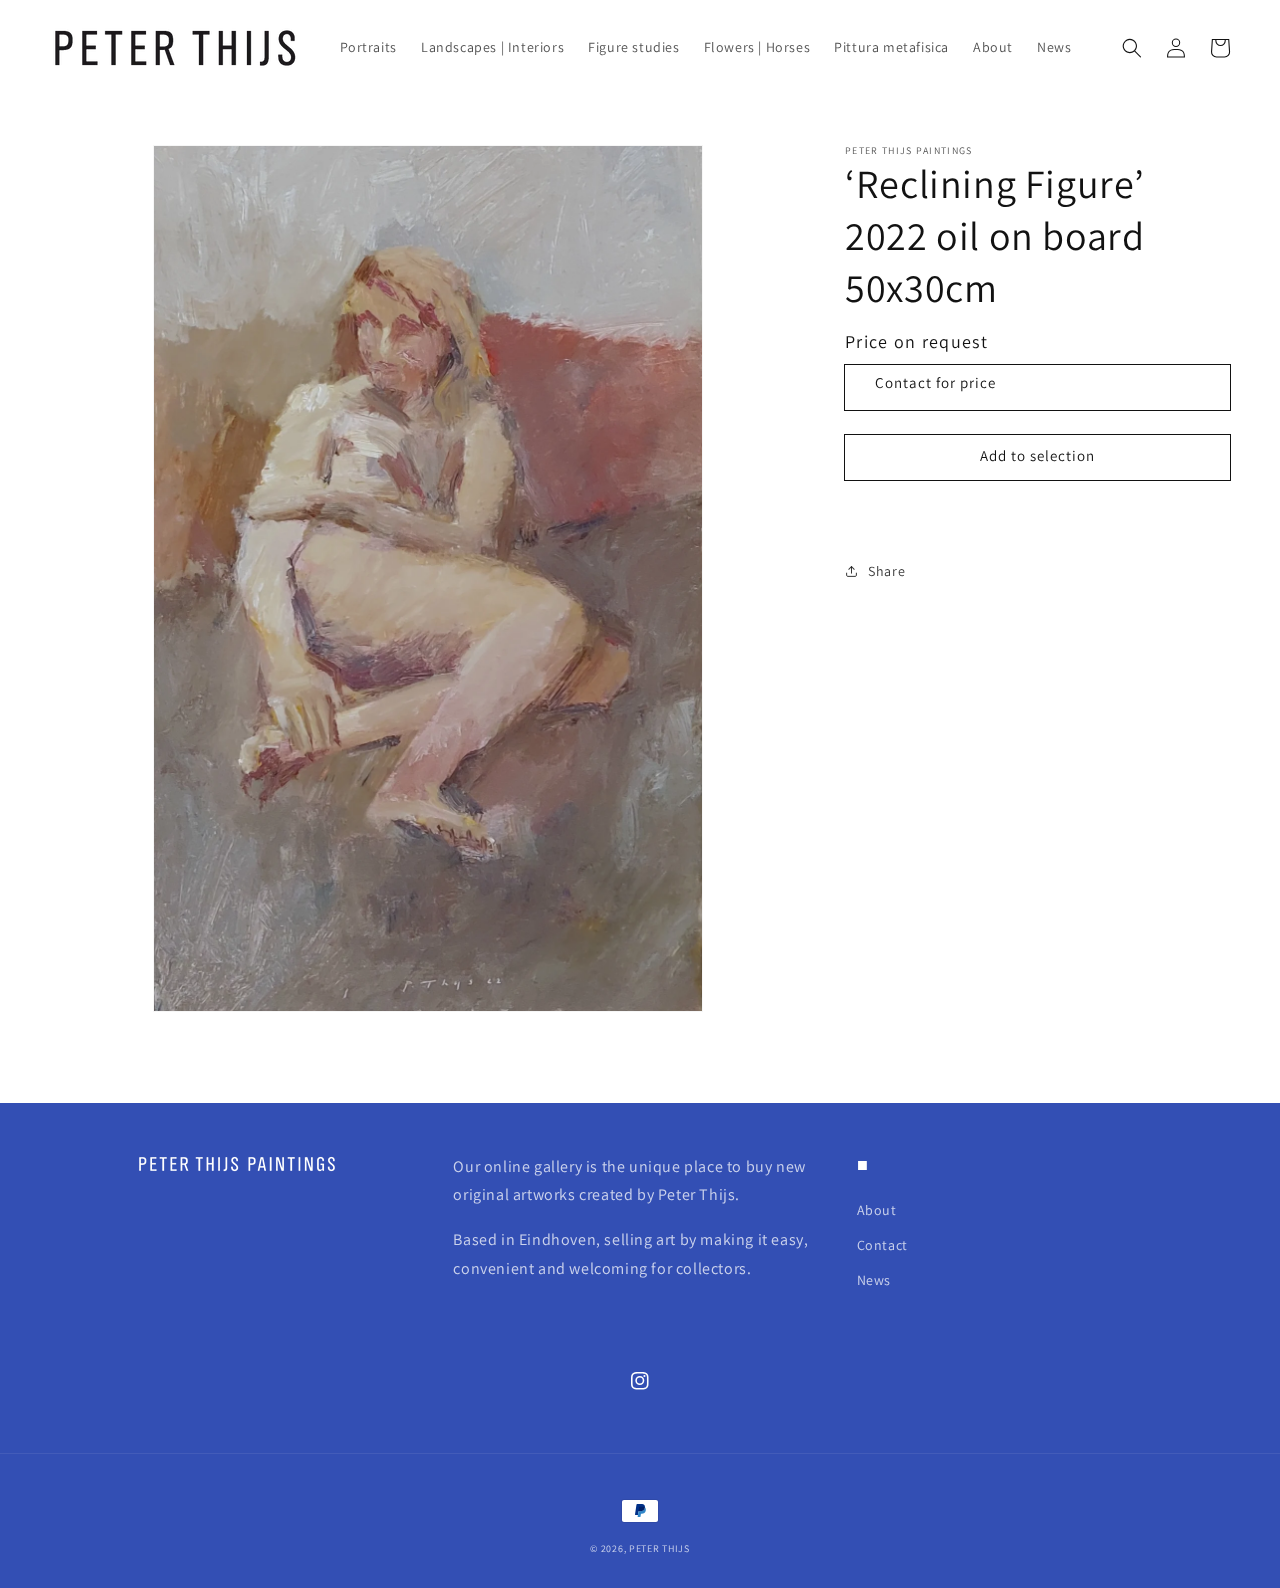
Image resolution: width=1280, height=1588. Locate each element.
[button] (1132, 48)
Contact (882, 1245)
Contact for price (935, 382)
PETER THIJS (659, 1548)
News (874, 1280)
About (877, 1210)
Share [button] (886, 571)
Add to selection (1037, 456)
